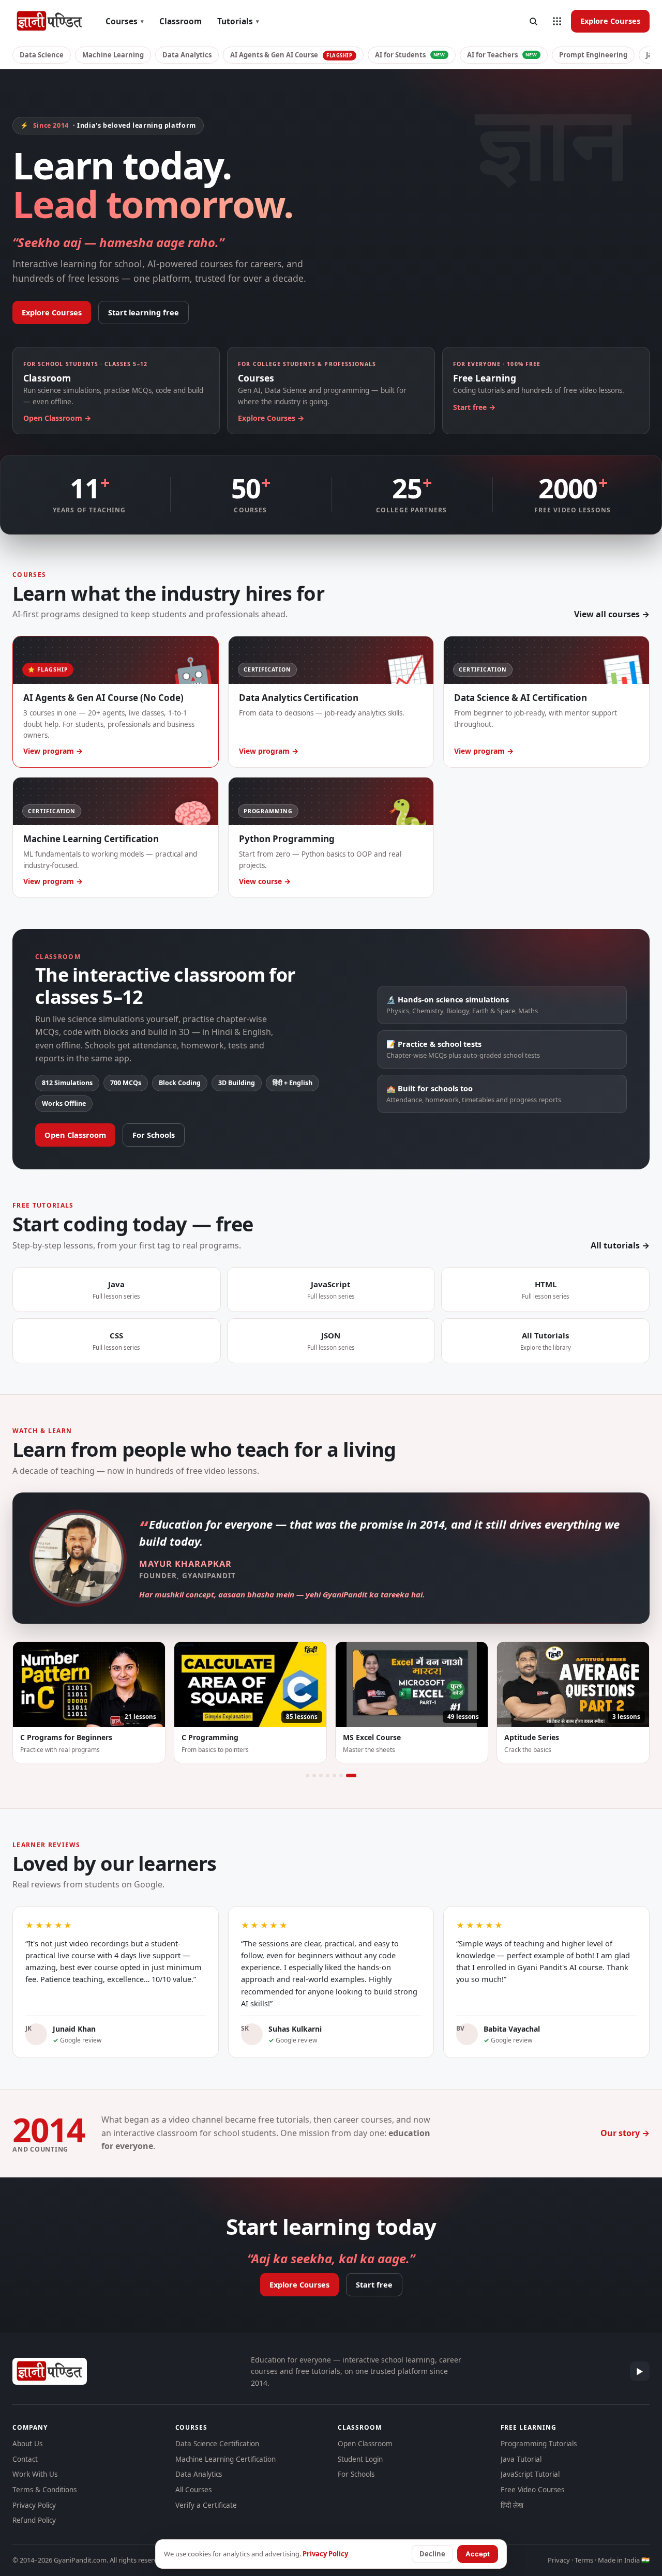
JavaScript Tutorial (530, 2474)
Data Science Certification (217, 2444)
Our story (620, 2133)
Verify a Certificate (206, 2505)
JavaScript (331, 1290)
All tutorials (615, 1245)
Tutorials (238, 21)
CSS (116, 1341)
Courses (125, 21)
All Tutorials (546, 1341)
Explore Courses (610, 21)
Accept (478, 2554)
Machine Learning (113, 55)
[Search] (533, 21)
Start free (374, 2284)
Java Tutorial (521, 2459)
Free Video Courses (532, 2490)
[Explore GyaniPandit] (557, 21)
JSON (331, 1341)
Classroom (180, 21)
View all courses (607, 614)
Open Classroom (75, 1135)
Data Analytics (187, 55)
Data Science (42, 55)
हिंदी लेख (512, 2505)
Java (116, 1290)
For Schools (154, 1135)
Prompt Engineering (593, 55)
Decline (432, 2554)
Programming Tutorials (539, 2444)
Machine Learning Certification (225, 2459)
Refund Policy (34, 2520)
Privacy (559, 2560)
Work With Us (35, 2474)
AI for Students (410, 55)
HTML (546, 1290)
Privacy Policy (34, 2505)
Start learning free (144, 312)
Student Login (360, 2459)
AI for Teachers (502, 55)
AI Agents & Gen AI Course (291, 55)
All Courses (193, 2490)
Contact (25, 2459)
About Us (27, 2444)
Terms (584, 2560)
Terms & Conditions (44, 2490)
